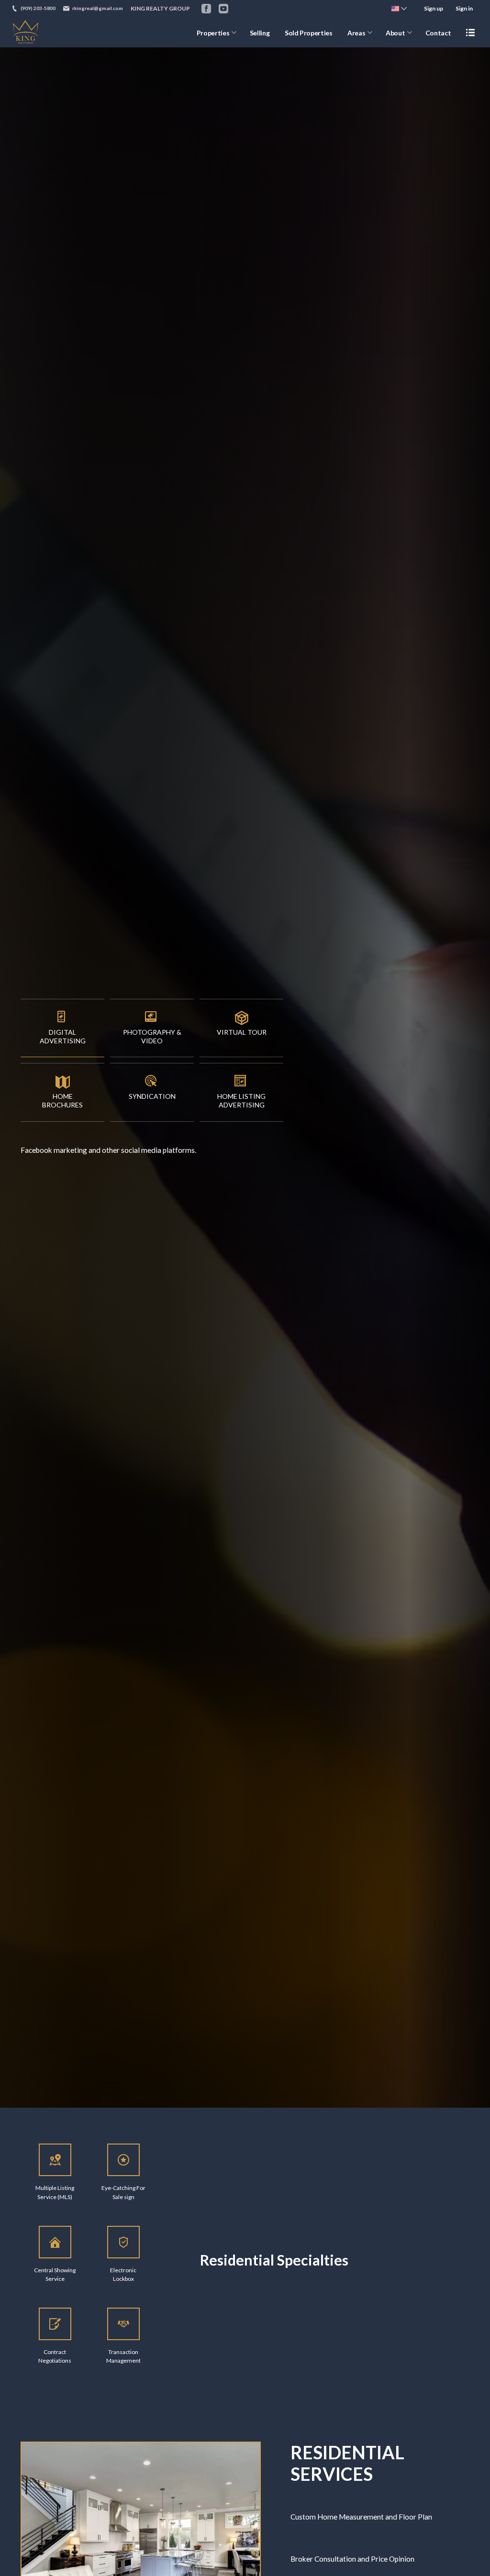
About (395, 33)
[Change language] (399, 9)
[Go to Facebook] (206, 9)
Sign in (464, 8)
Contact (438, 33)
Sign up (434, 8)
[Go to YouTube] (223, 9)
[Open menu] (470, 33)
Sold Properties (309, 33)
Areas (356, 33)
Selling (260, 33)
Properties (213, 33)
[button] (62, 1028)
